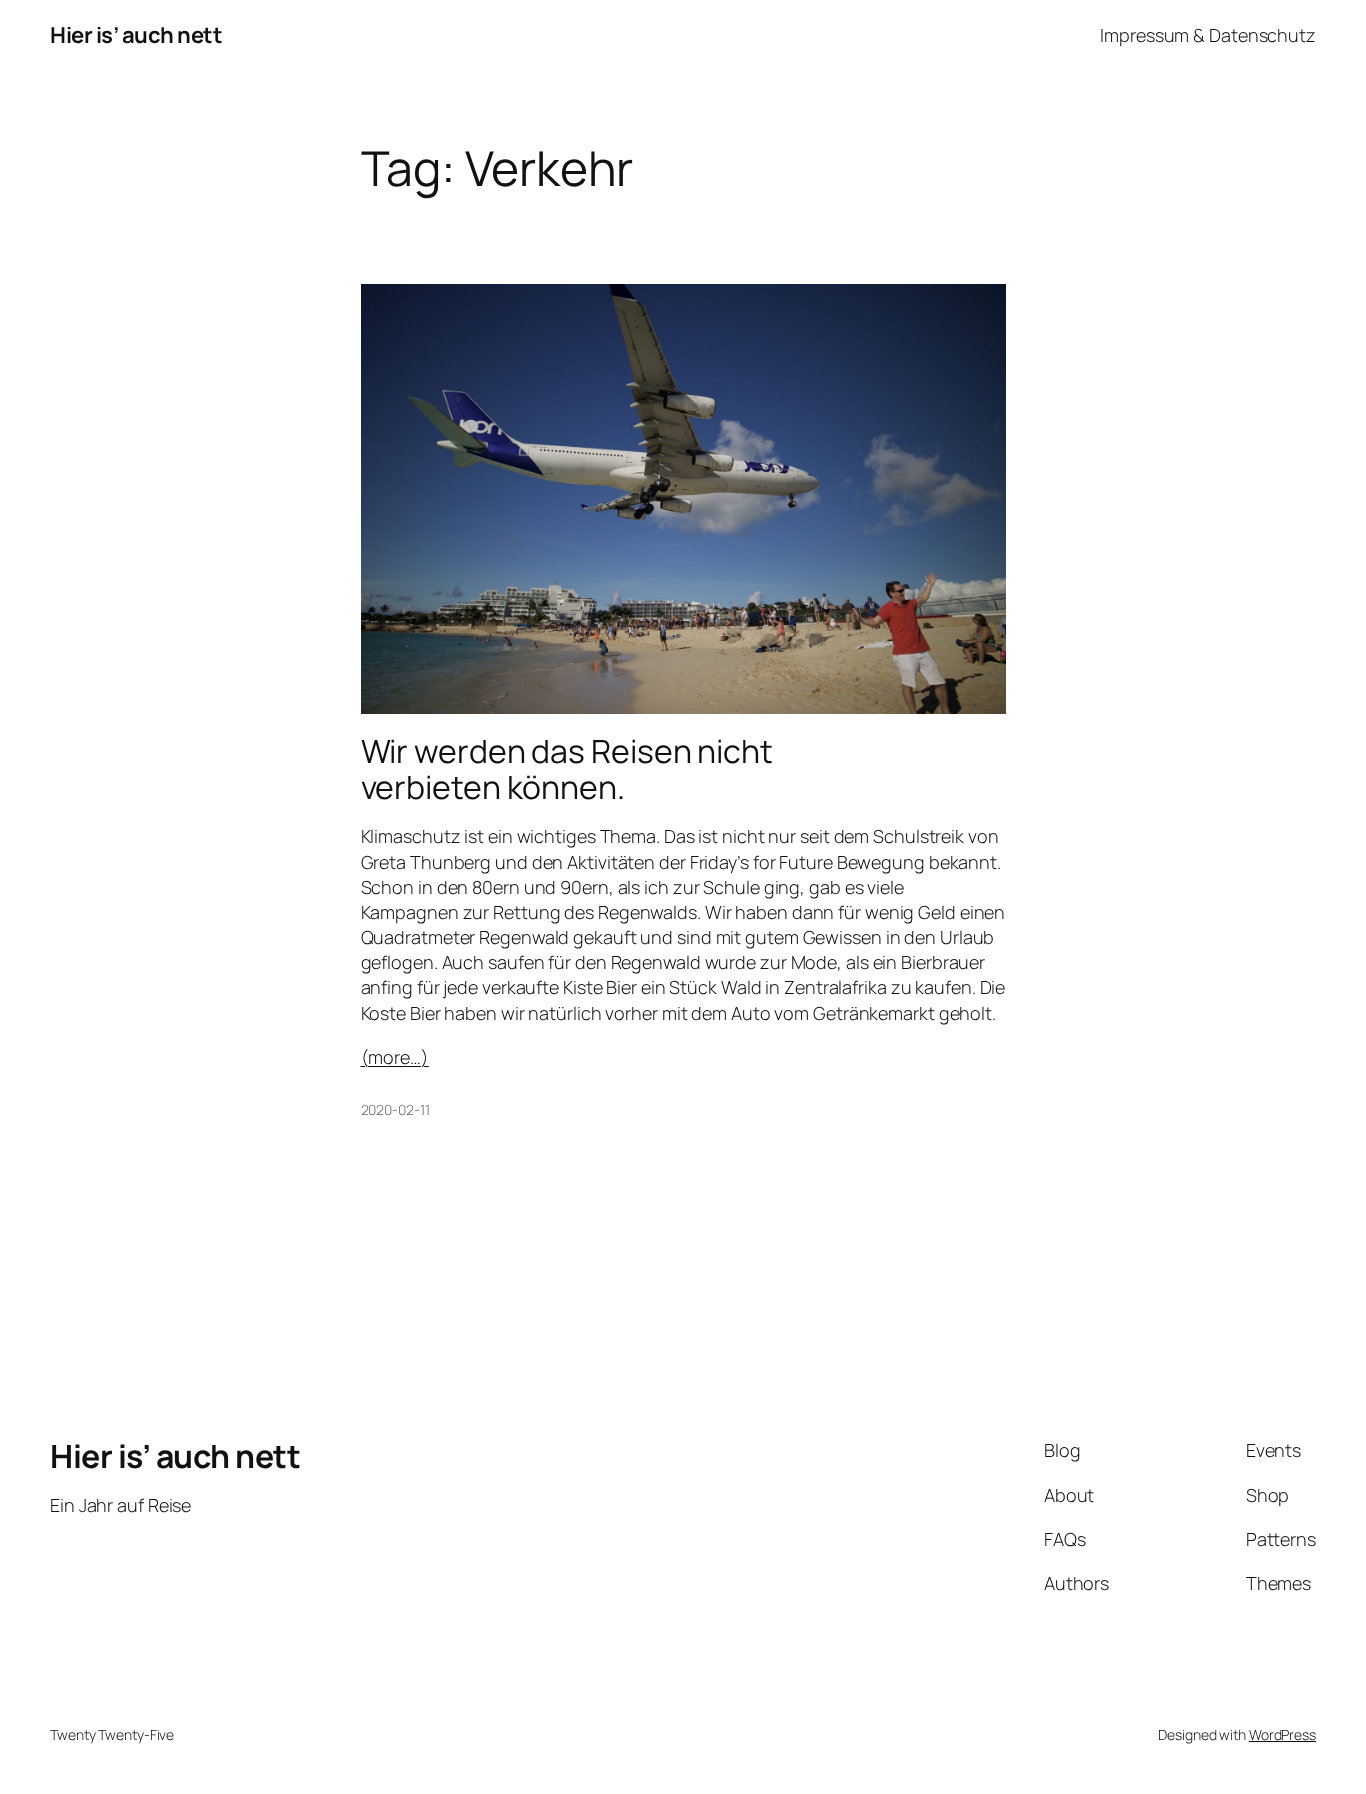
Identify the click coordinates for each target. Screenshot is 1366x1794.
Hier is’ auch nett (136, 35)
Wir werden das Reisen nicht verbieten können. (567, 769)
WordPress (1282, 1734)
